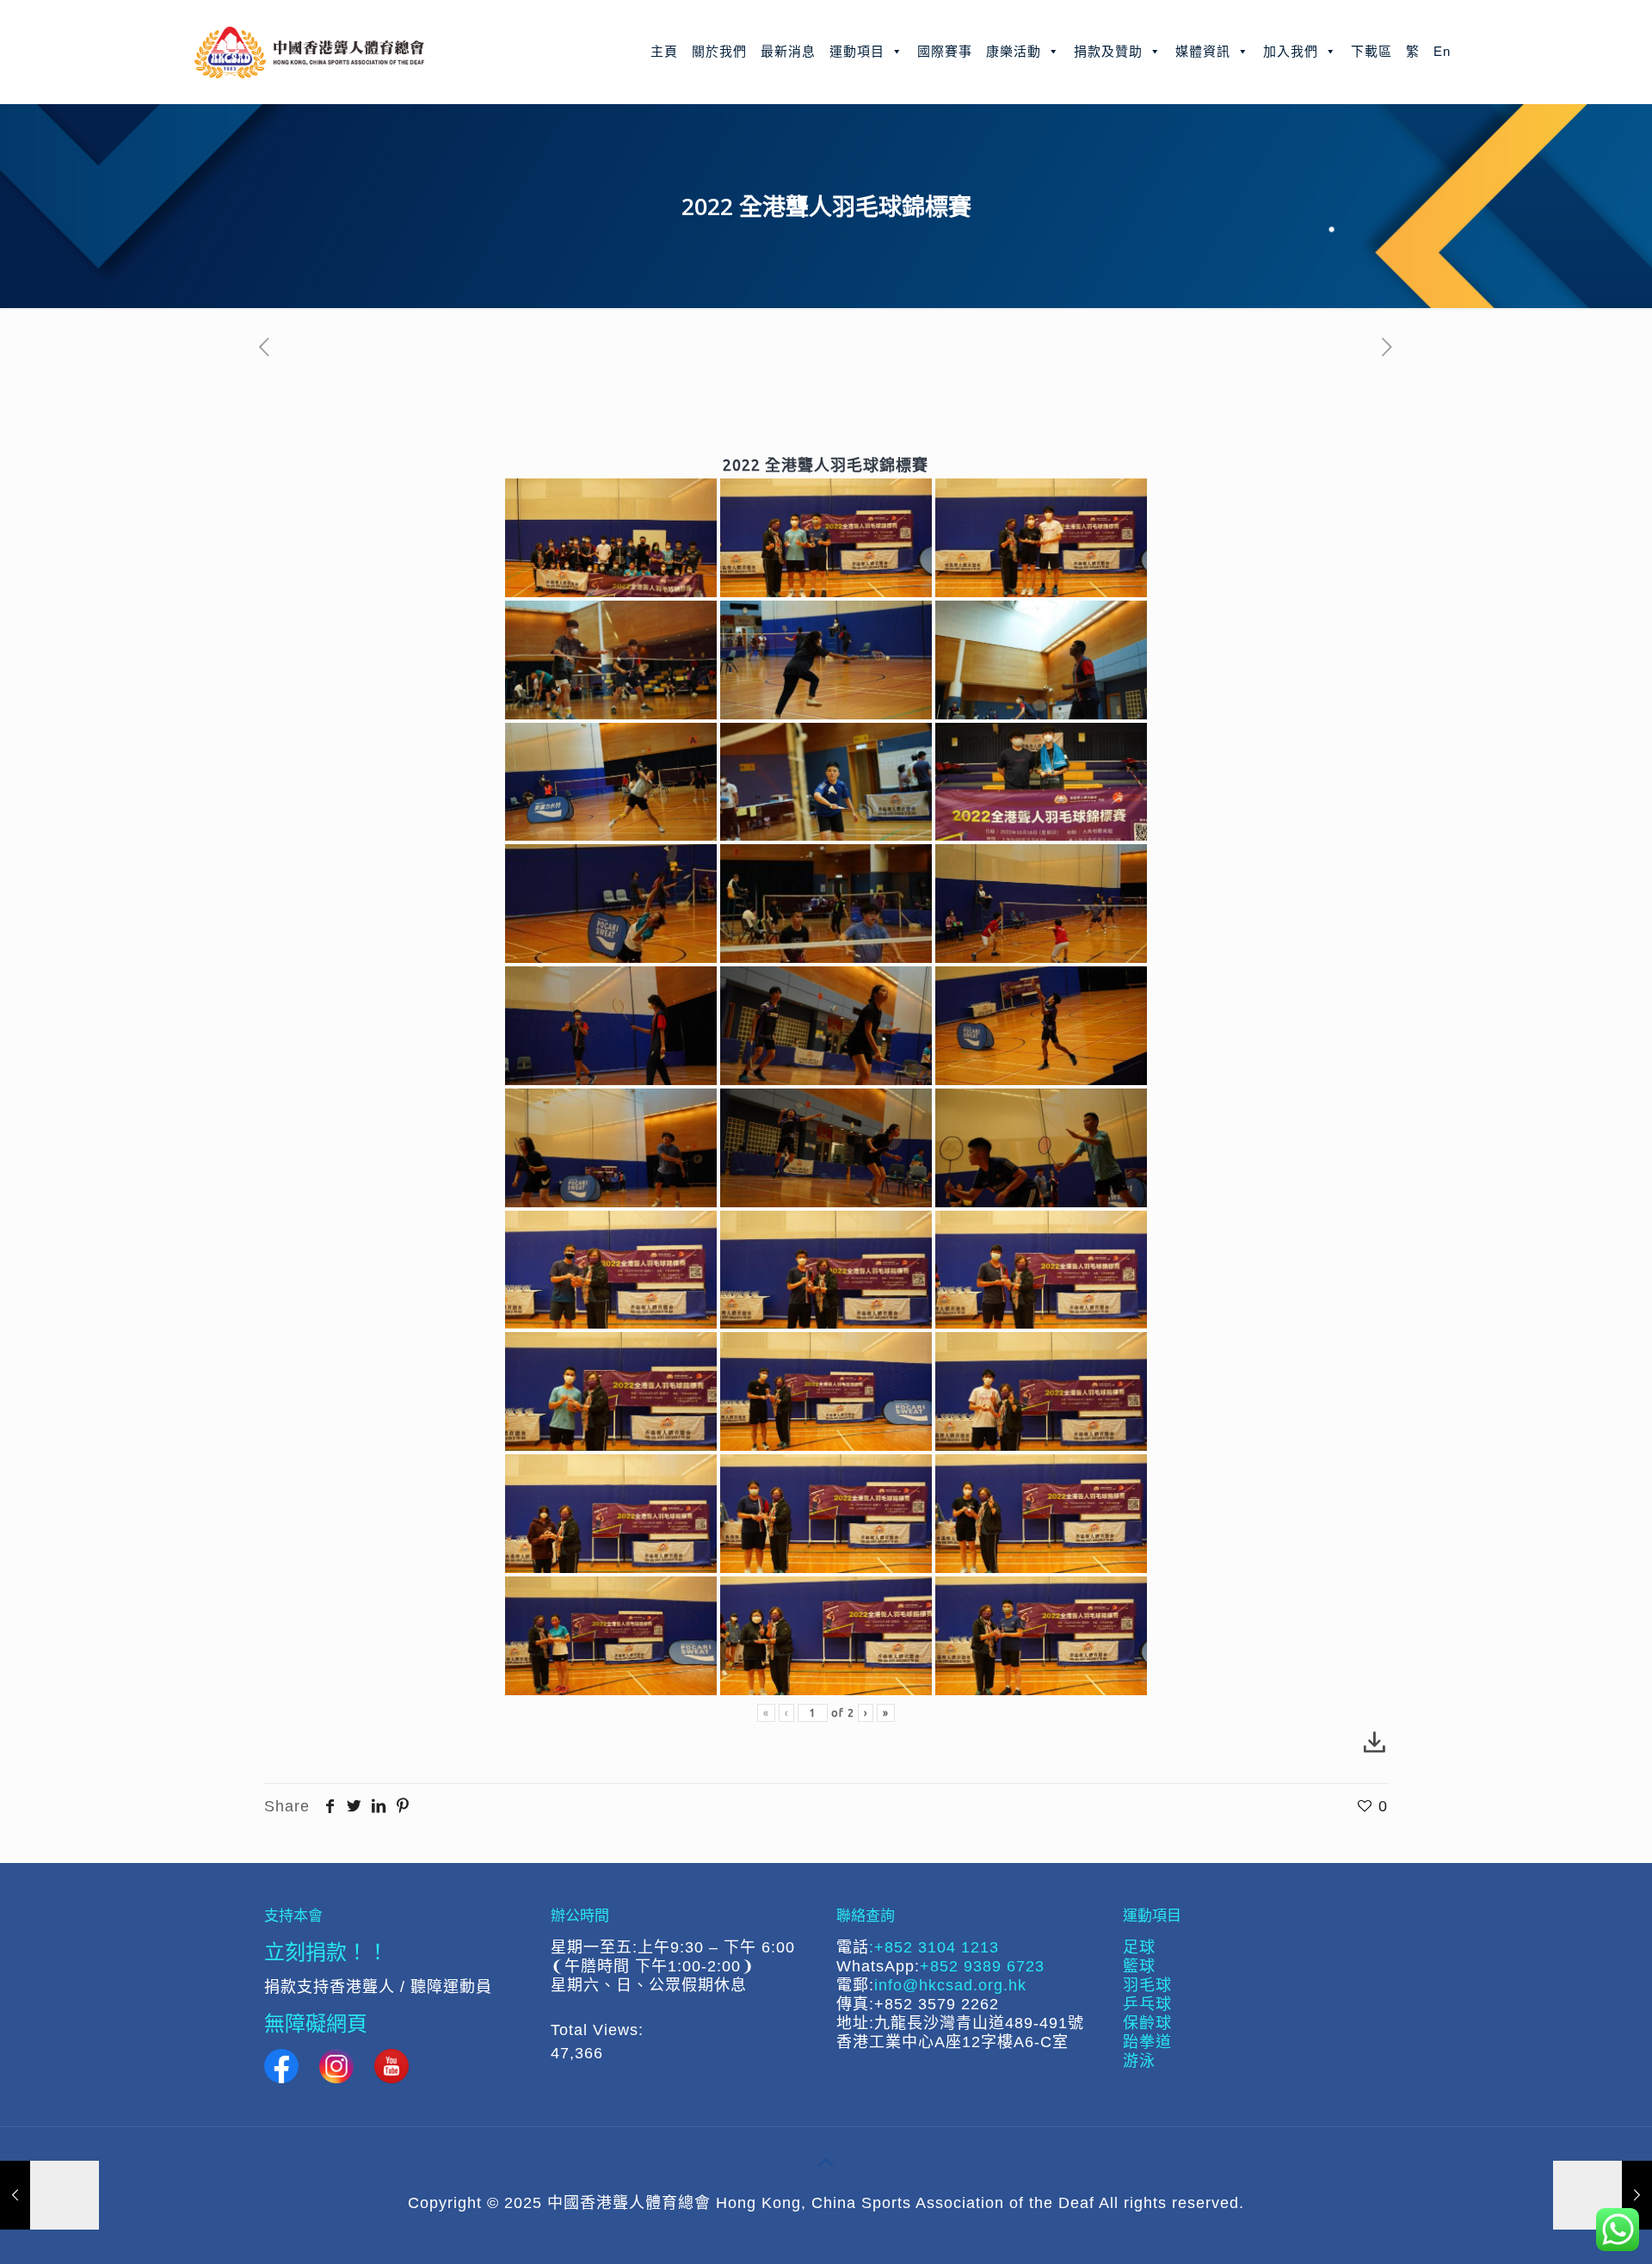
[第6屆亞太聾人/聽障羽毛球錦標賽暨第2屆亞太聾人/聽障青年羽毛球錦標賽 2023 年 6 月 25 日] (1603, 2195)
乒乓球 (1147, 2004)
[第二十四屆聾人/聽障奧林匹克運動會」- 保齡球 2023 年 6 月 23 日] (49, 2195)
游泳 (1139, 2061)
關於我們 (719, 51)
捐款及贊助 (1108, 51)
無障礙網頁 (316, 2023)
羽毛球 (1147, 1985)
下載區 (1372, 51)
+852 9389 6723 (982, 1966)
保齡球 (1147, 2023)
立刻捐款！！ (326, 1951)
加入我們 (1291, 51)
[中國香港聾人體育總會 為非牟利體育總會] (309, 52)
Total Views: (600, 2030)
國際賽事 (945, 51)
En (1442, 51)
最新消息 (788, 51)
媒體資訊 (1203, 51)
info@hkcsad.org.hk (950, 1985)
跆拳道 (1147, 2042)
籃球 (1139, 1966)
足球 (1139, 1947)
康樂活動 (1014, 51)
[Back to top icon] (826, 2162)
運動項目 (857, 51)
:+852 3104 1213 (934, 1947)
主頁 (664, 51)
